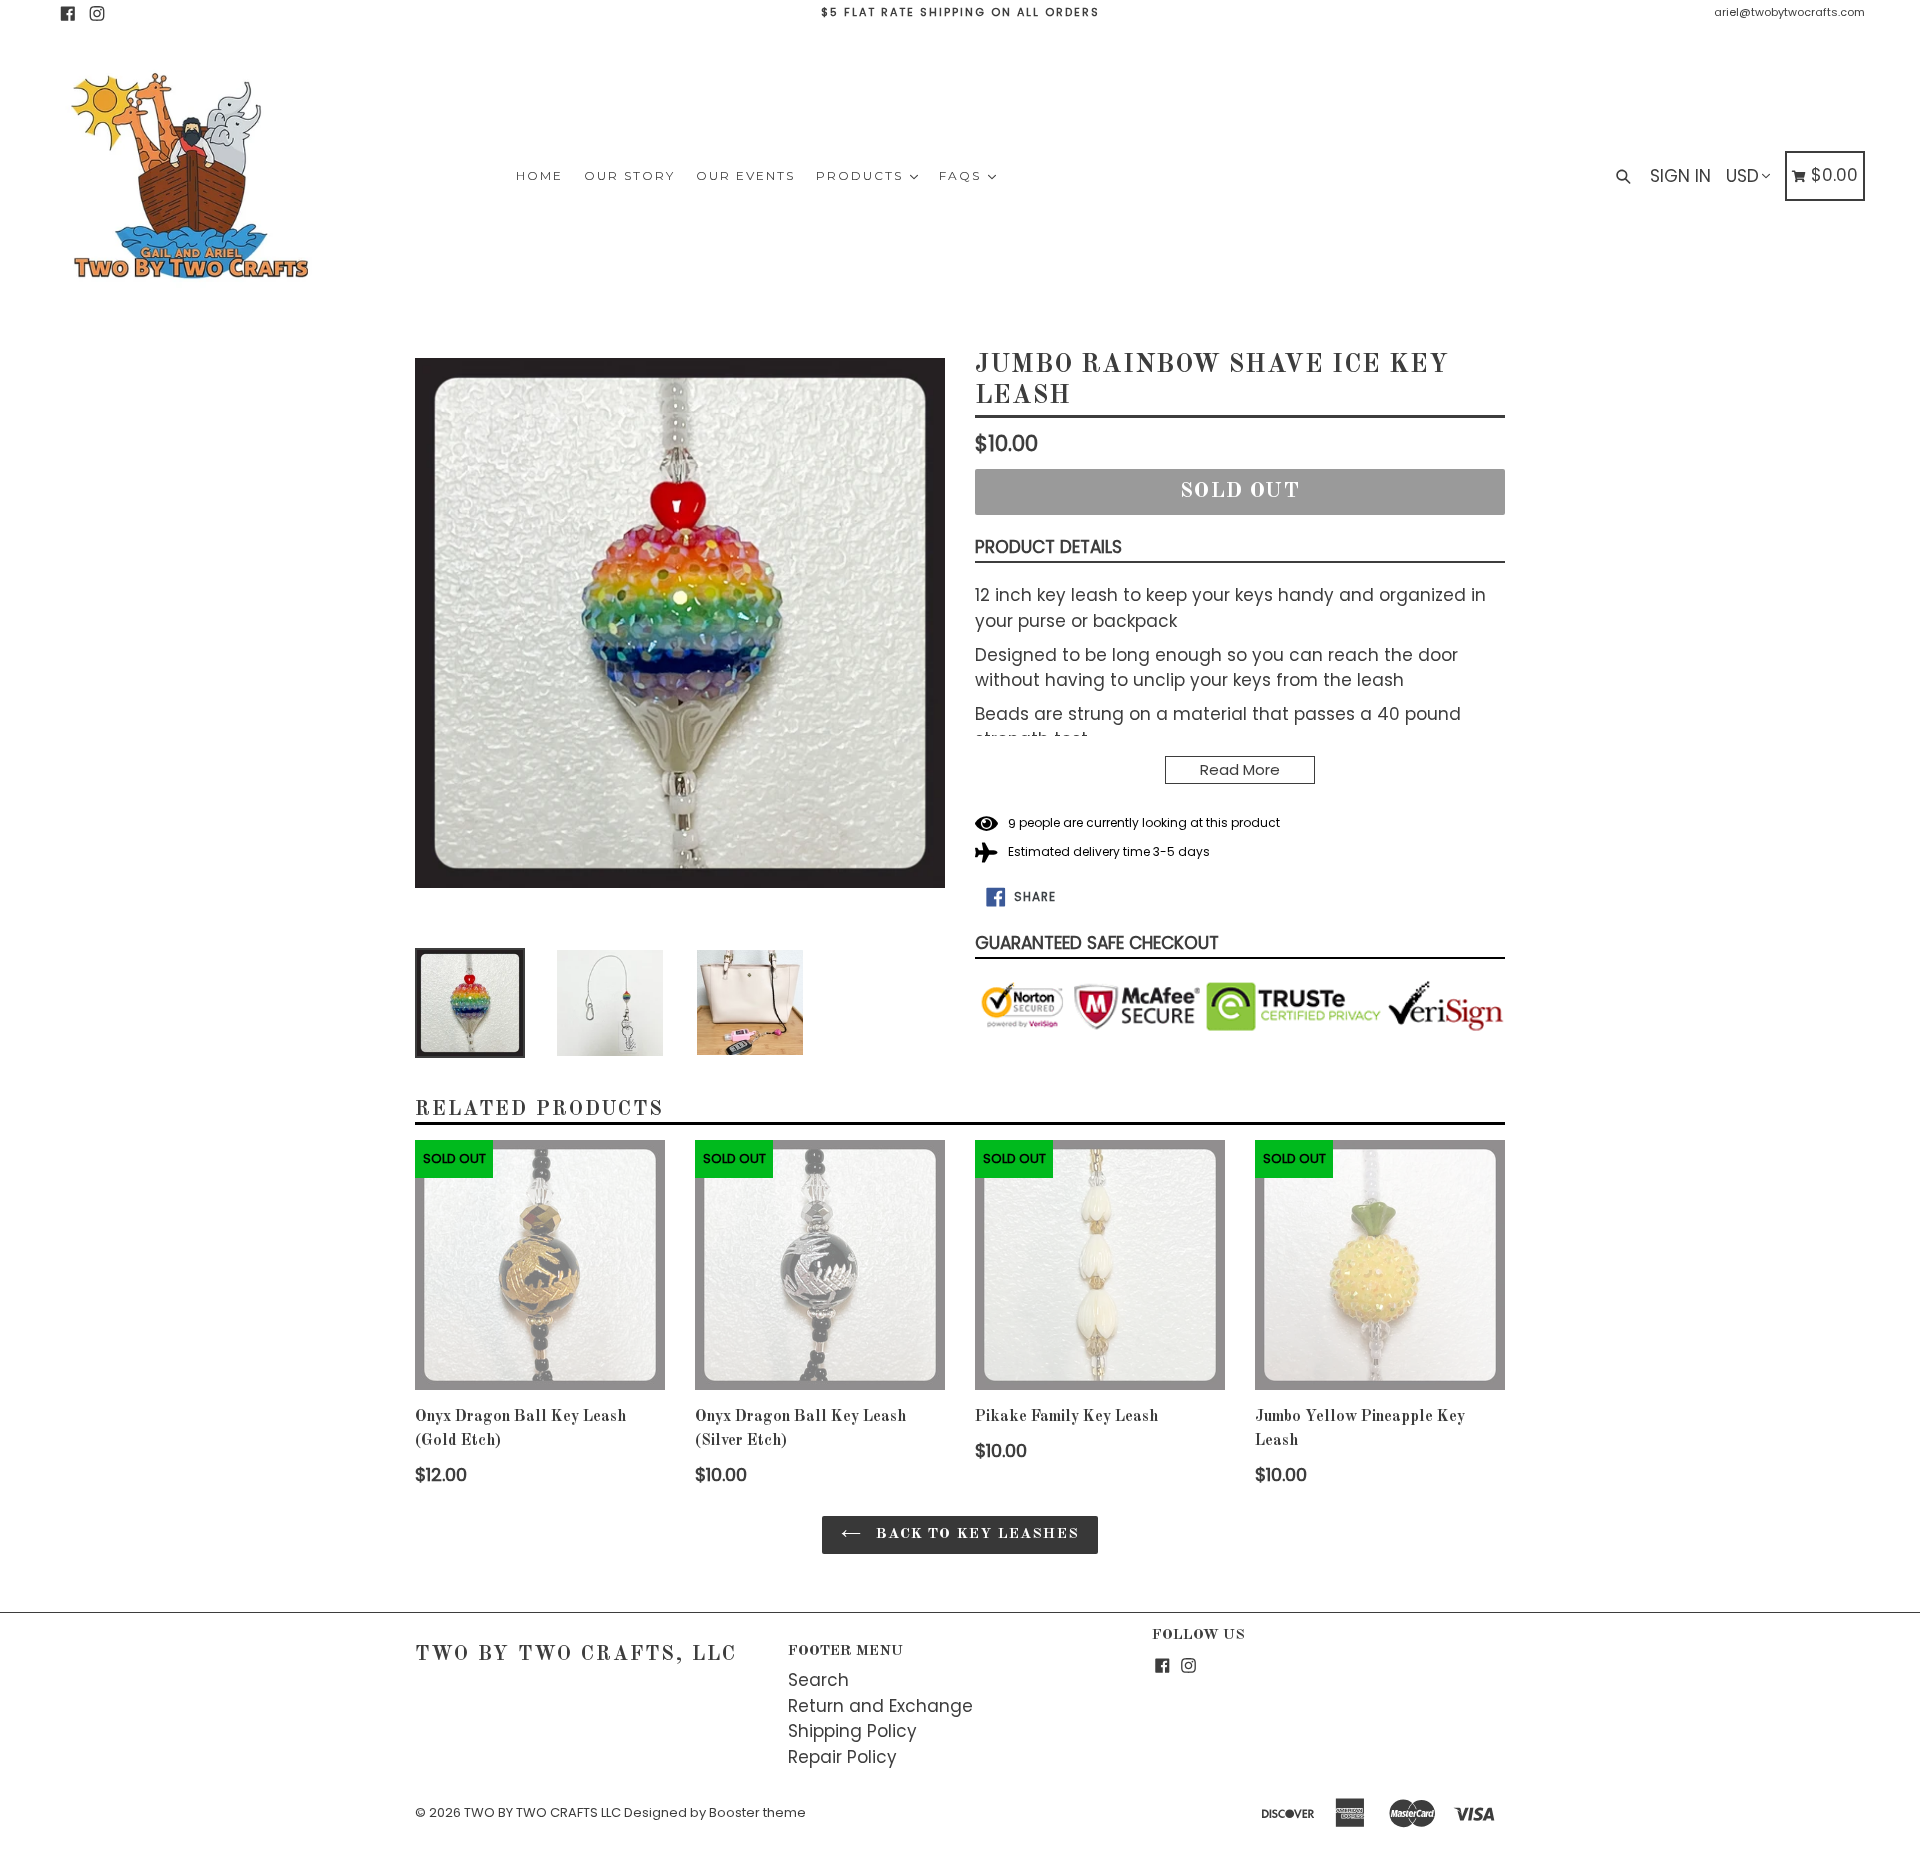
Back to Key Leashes (975, 1534)
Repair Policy (842, 1757)
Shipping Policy (852, 1731)
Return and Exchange (880, 1706)
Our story (629, 175)
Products (862, 175)
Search (818, 1680)
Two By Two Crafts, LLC (576, 1655)
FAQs (962, 175)
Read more (1240, 769)
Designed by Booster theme (715, 1812)
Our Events (745, 175)
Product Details (1048, 547)
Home (539, 175)
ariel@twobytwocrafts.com (1789, 12)
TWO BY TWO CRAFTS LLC (542, 1812)
